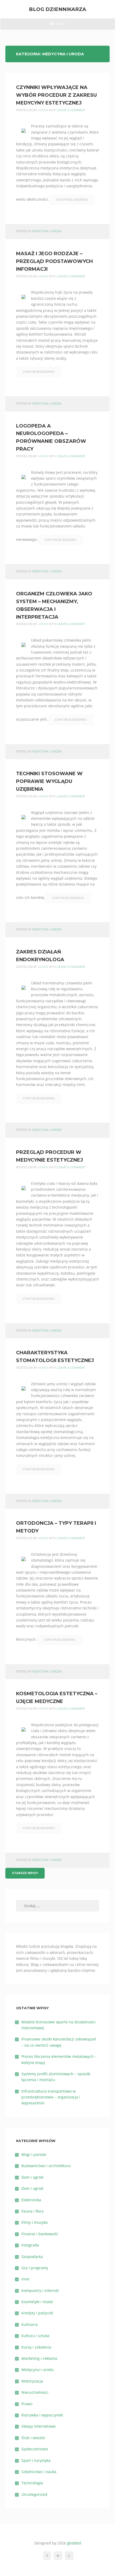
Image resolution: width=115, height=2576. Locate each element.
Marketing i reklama (39, 2358)
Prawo (27, 2404)
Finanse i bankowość (40, 2234)
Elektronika (31, 2200)
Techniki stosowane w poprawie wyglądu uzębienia (49, 781)
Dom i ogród (32, 2177)
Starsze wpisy (25, 1873)
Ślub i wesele (33, 2438)
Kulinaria (30, 2324)
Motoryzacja (32, 2381)
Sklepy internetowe (39, 2426)
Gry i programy (35, 2268)
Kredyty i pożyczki (37, 2313)
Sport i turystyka (36, 2460)
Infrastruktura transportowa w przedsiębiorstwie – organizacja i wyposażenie (51, 2097)
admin (43, 110)
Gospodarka (32, 2257)
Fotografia (30, 2245)
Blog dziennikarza (57, 9)
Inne (25, 2279)
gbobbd (74, 2543)
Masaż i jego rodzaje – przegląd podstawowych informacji (54, 261)
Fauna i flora (32, 2211)
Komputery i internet (40, 2290)
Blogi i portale (34, 2154)
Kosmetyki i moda (37, 2302)
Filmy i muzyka (34, 2222)
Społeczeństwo (35, 2449)
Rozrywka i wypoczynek (42, 2415)
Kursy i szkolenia (36, 2347)
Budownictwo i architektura (46, 2166)
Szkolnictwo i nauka (39, 2472)
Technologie (32, 2483)
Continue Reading (72, 200)
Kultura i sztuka (35, 2336)
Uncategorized (34, 2494)
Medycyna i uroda (47, 231)
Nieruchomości (35, 2392)
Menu (57, 26)
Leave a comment (71, 110)
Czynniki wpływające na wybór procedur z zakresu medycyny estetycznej (56, 95)
